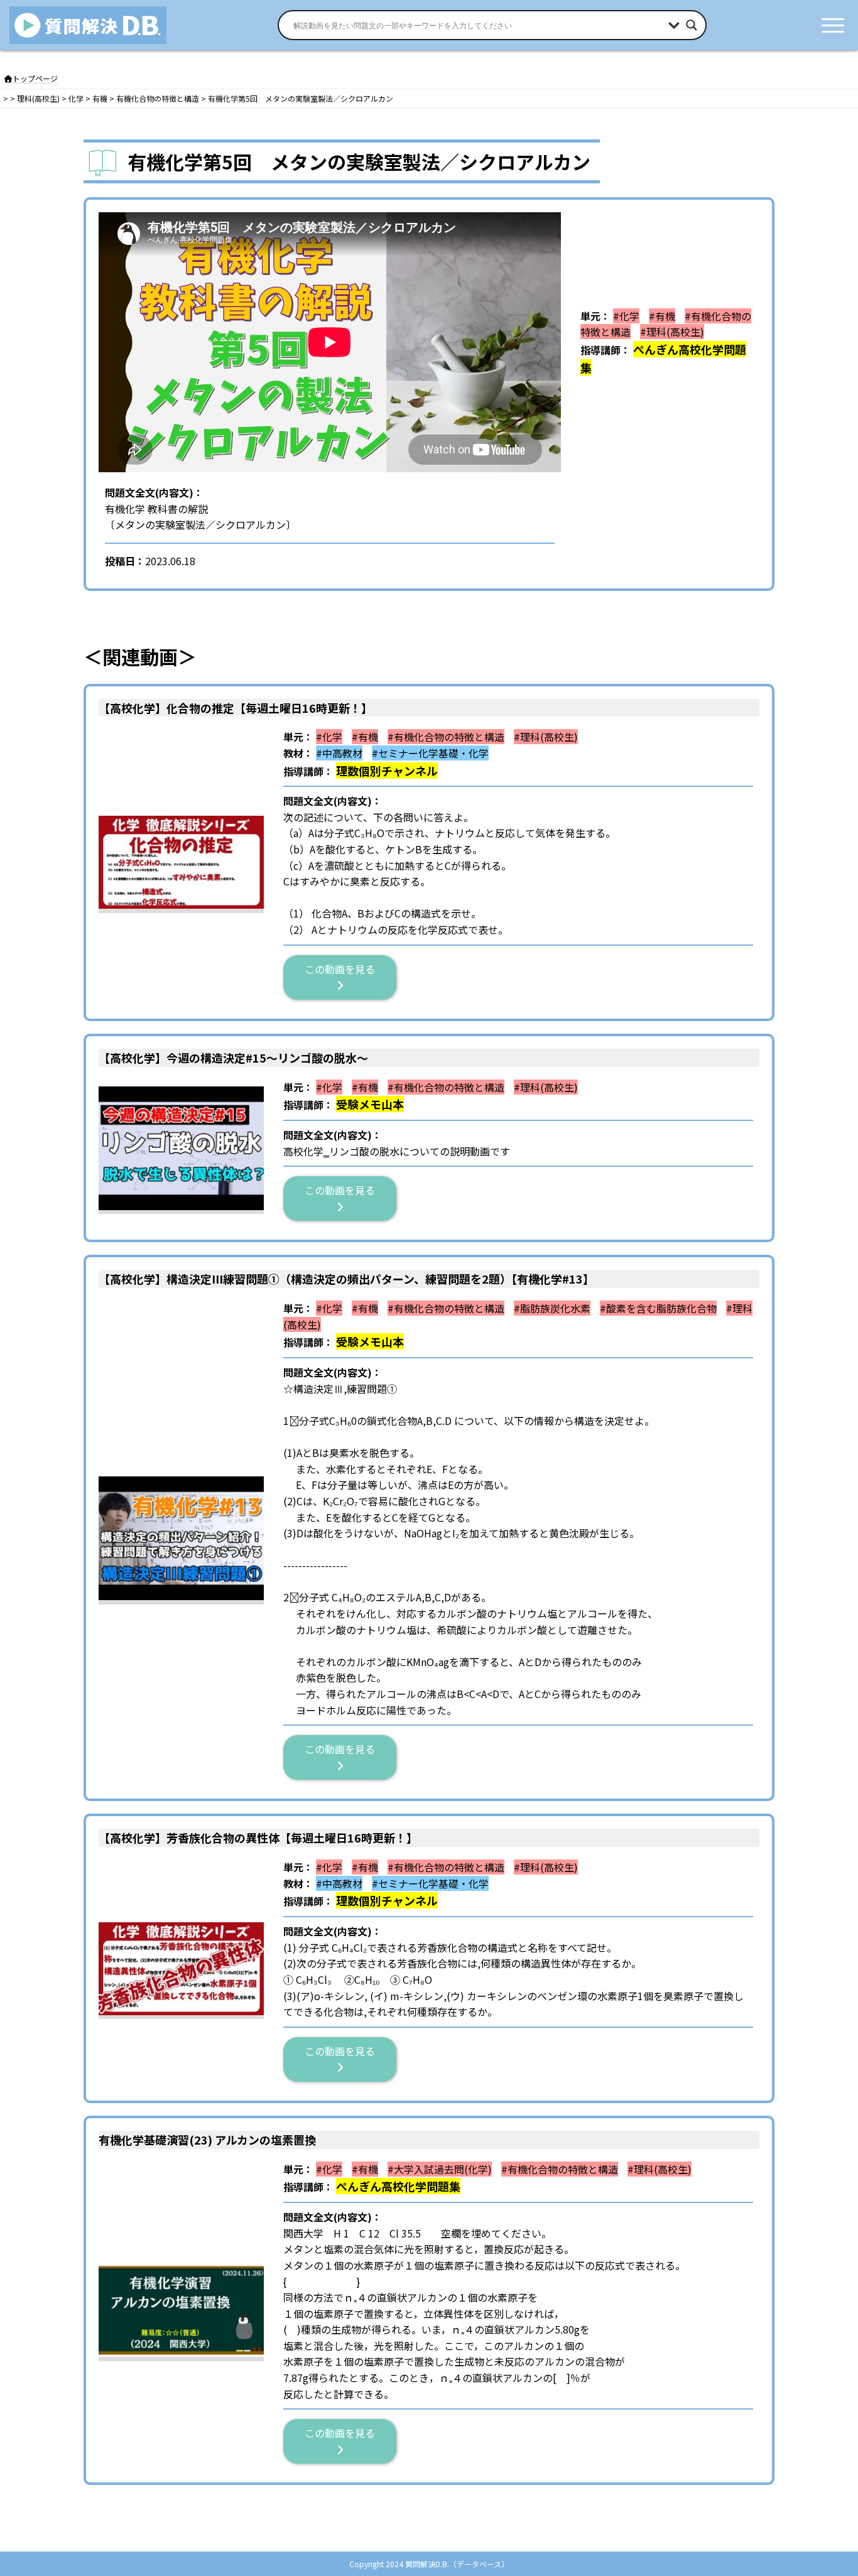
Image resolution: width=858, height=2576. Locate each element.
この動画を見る (345, 969)
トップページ (35, 78)
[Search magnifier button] (692, 25)
